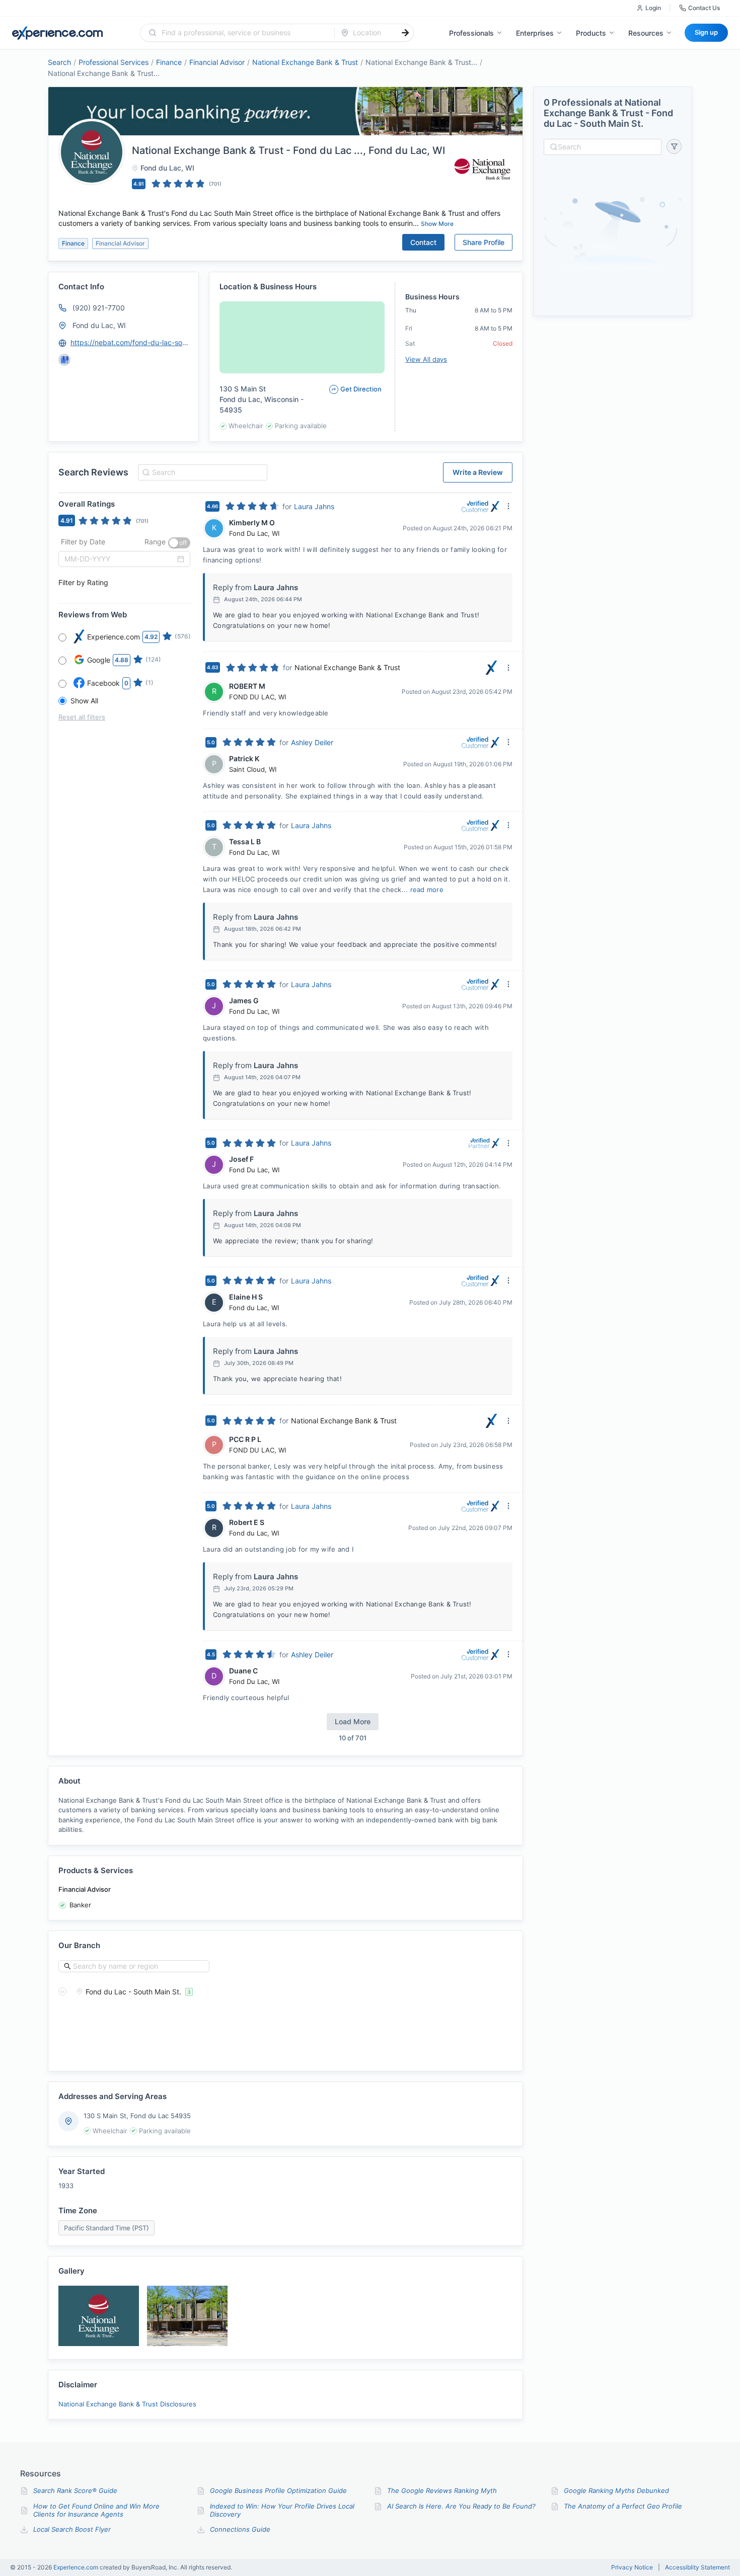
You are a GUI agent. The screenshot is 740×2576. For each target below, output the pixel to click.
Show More (437, 224)
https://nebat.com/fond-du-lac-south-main (130, 342)
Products (591, 33)
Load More (353, 1721)
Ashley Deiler (312, 742)
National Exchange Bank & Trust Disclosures (127, 2404)
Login (653, 8)
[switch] (179, 543)
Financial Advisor (217, 62)
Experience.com (77, 2567)
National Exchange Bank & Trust (305, 62)
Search (59, 62)
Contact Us (704, 8)
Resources (646, 33)
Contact (423, 242)
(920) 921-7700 (99, 308)
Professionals (471, 33)
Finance (169, 62)
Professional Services (114, 62)
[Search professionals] (405, 33)
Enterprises (535, 33)
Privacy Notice (632, 2567)
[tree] (285, 1991)
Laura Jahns (314, 506)
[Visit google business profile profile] (64, 360)
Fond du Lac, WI (99, 325)
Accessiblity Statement (697, 2567)
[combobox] (243, 33)
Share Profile (484, 242)
